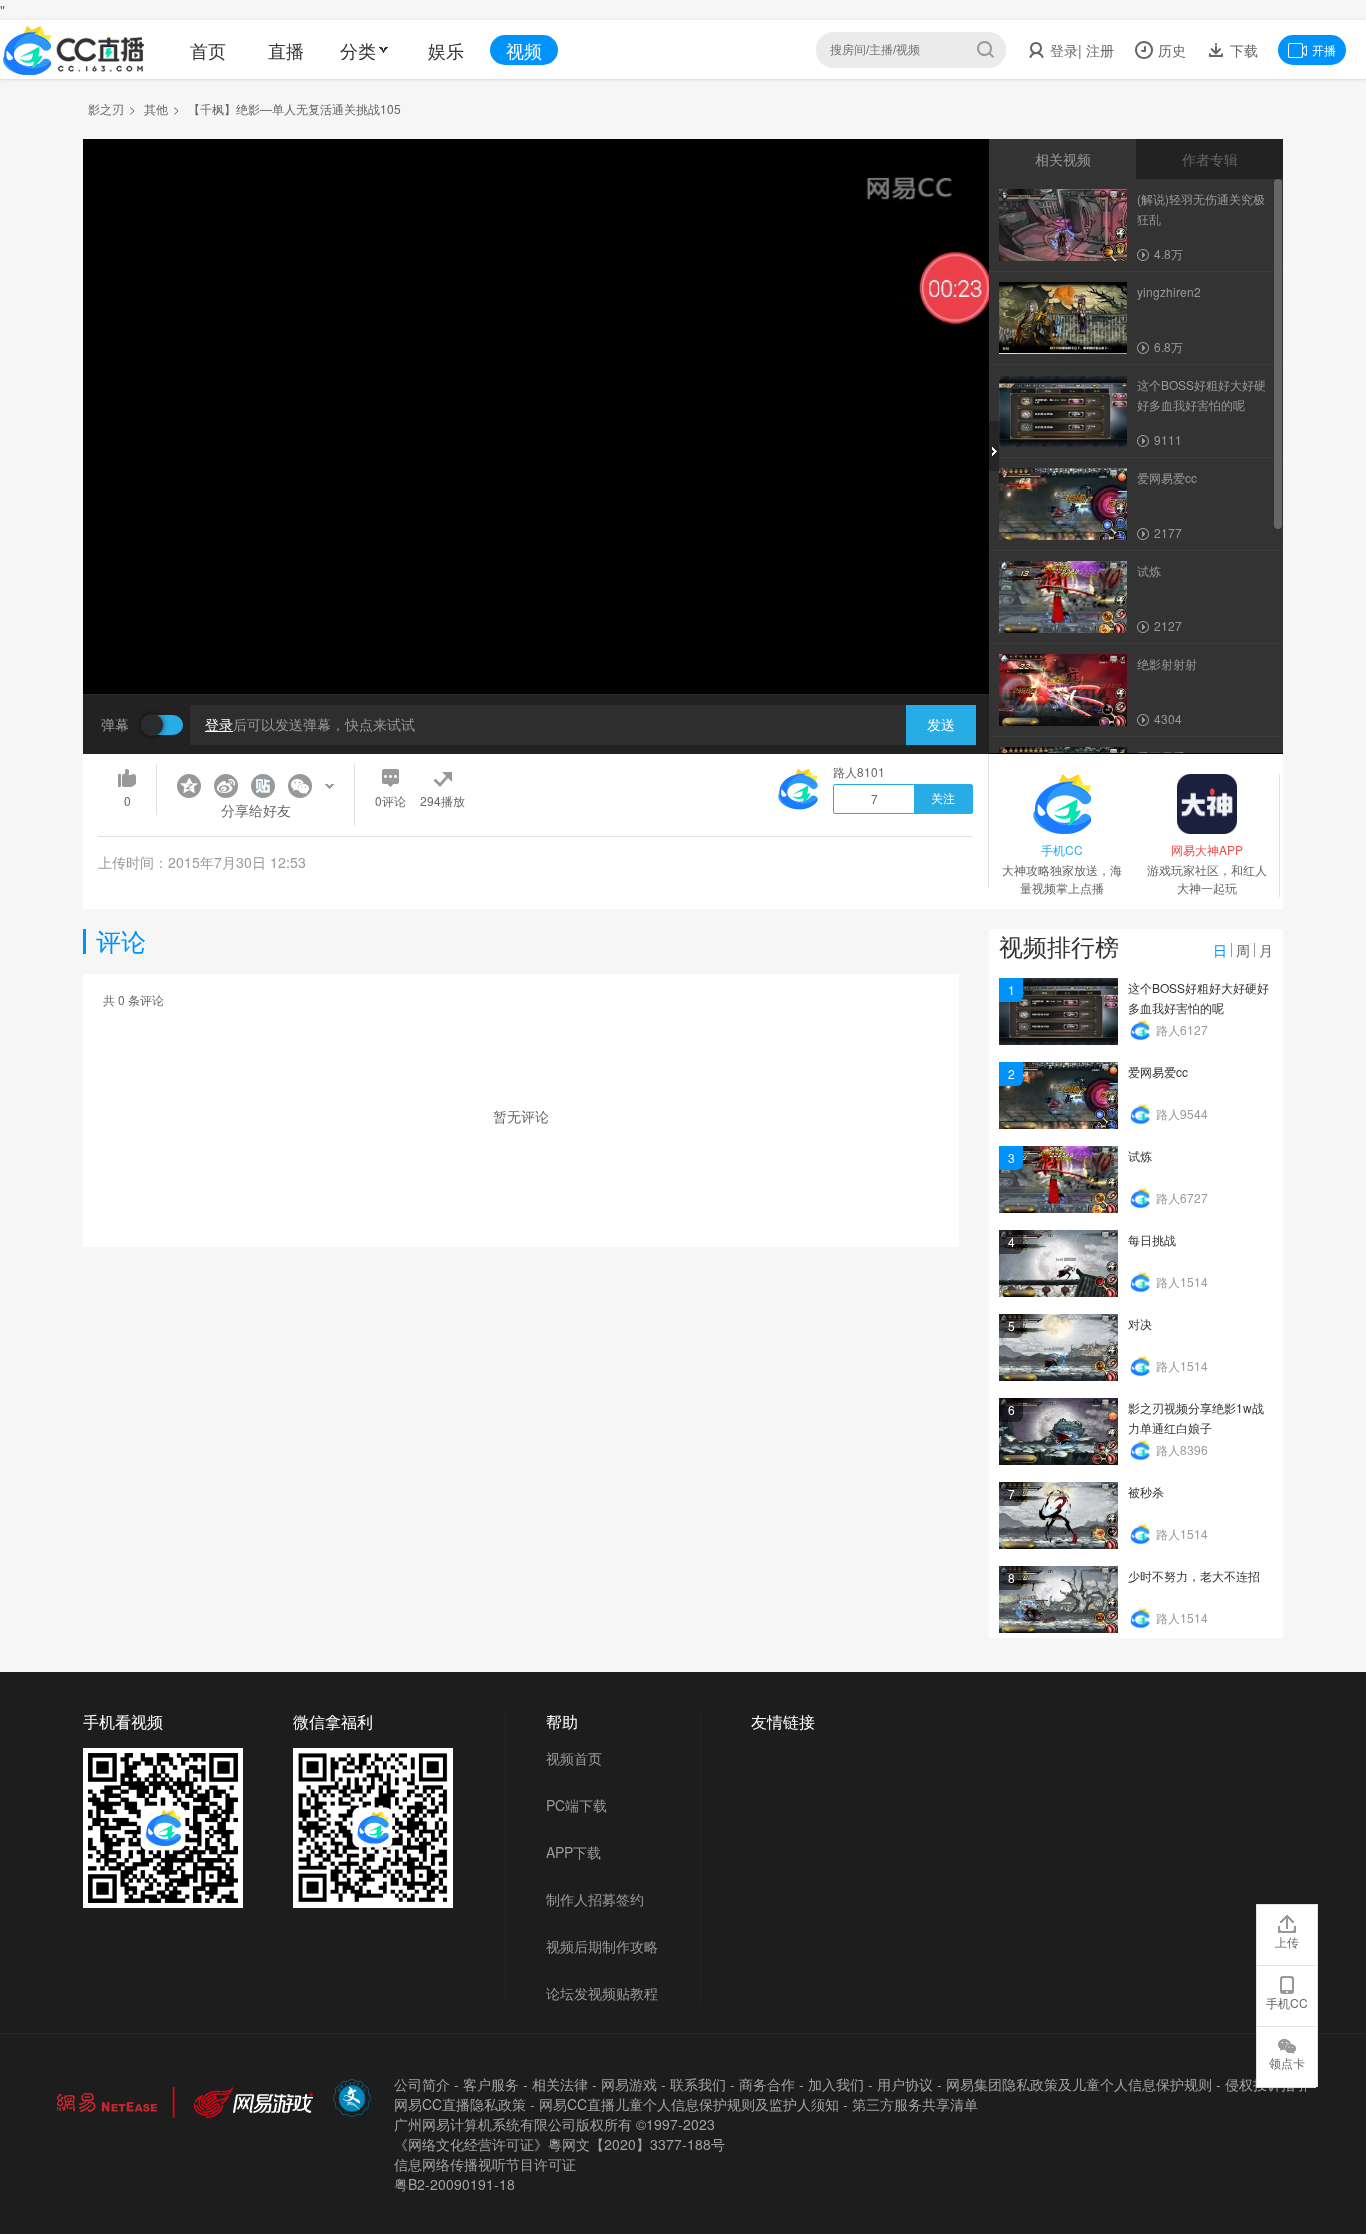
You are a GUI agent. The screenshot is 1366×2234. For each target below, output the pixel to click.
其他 (156, 108)
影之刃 (106, 108)
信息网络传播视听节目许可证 (485, 2164)
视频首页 (574, 1758)
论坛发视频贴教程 (602, 1993)
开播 (1324, 49)
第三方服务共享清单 (915, 2104)
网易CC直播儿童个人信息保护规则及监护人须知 (689, 2104)
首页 (208, 50)
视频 (524, 50)
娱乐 (446, 50)
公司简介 (422, 2084)
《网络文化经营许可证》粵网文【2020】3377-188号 (559, 2144)
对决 (1140, 1323)
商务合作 (767, 2084)
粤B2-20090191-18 (454, 2184)
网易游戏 (629, 2084)
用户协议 (905, 2084)
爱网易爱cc (1158, 1071)
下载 (1242, 50)
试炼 (1140, 1155)
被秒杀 (1146, 1491)
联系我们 (698, 2084)
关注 (943, 799)
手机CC (1287, 2002)
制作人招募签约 (595, 1899)
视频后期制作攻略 (602, 1946)
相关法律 (560, 2084)
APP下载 (573, 1852)
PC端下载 (576, 1805)
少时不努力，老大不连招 (1194, 1575)
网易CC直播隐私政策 (460, 2104)
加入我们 (836, 2084)
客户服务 (491, 2084)
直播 (286, 50)
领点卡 (1287, 2062)
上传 (1287, 1941)
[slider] (536, 647)
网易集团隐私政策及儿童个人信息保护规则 (1079, 2084)
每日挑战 (1152, 1239)
